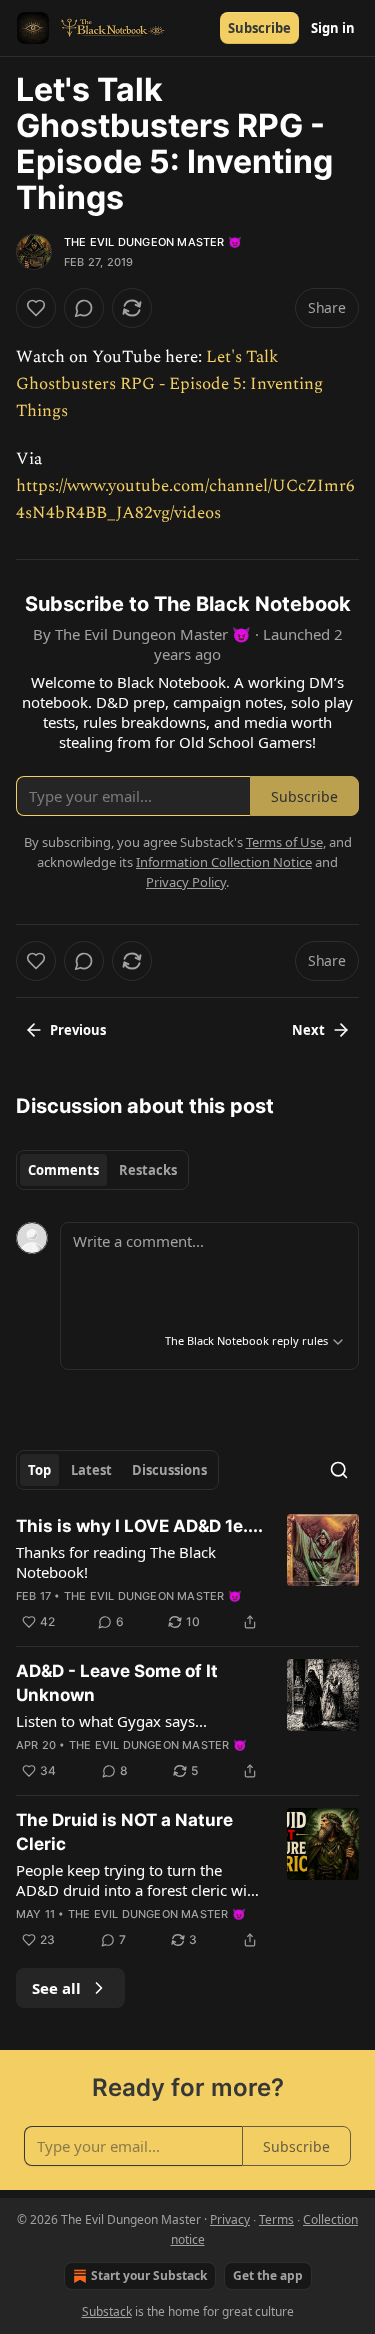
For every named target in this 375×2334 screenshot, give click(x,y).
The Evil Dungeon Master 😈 (153, 242)
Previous (78, 1030)
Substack (107, 2311)
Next (308, 1030)
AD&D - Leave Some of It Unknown (117, 1683)
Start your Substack (149, 2275)
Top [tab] (39, 1470)
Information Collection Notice (224, 862)
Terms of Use (284, 842)
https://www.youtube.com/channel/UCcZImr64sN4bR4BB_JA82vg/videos (185, 499)
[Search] (339, 1470)
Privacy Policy (186, 882)
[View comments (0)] (84, 308)
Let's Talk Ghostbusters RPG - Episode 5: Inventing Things (169, 384)
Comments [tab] (63, 1170)
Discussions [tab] (169, 1470)
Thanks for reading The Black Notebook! (116, 1562)
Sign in (333, 28)
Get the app (268, 2275)
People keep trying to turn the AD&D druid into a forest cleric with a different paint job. (138, 1880)
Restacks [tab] (148, 1170)
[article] (187, 1574)
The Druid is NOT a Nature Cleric (124, 1832)
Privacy (230, 2219)
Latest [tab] (91, 1470)
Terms (276, 2219)
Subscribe (259, 28)
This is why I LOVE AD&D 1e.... (139, 1526)
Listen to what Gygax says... (111, 1721)
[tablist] (102, 1170)
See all (56, 1988)
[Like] (36, 308)
